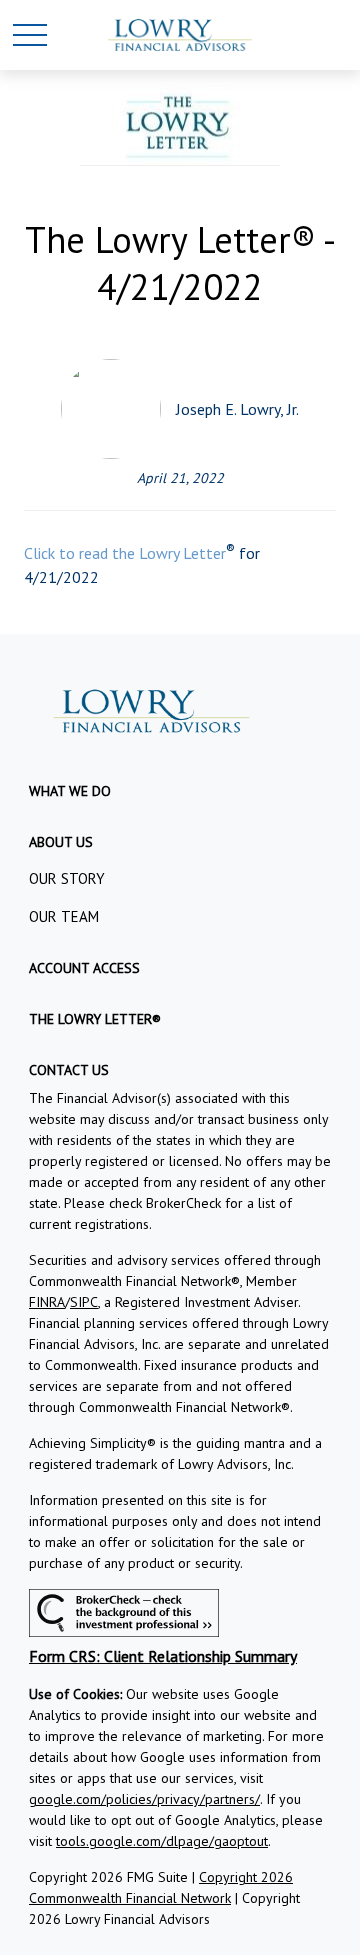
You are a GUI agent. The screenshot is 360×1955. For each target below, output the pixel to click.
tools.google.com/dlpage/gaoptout (162, 1841)
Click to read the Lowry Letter (125, 553)
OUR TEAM (64, 916)
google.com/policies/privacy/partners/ (144, 1799)
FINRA (47, 1302)
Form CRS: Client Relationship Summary (163, 1656)
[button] (70, 791)
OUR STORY (67, 878)
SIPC (84, 1302)
